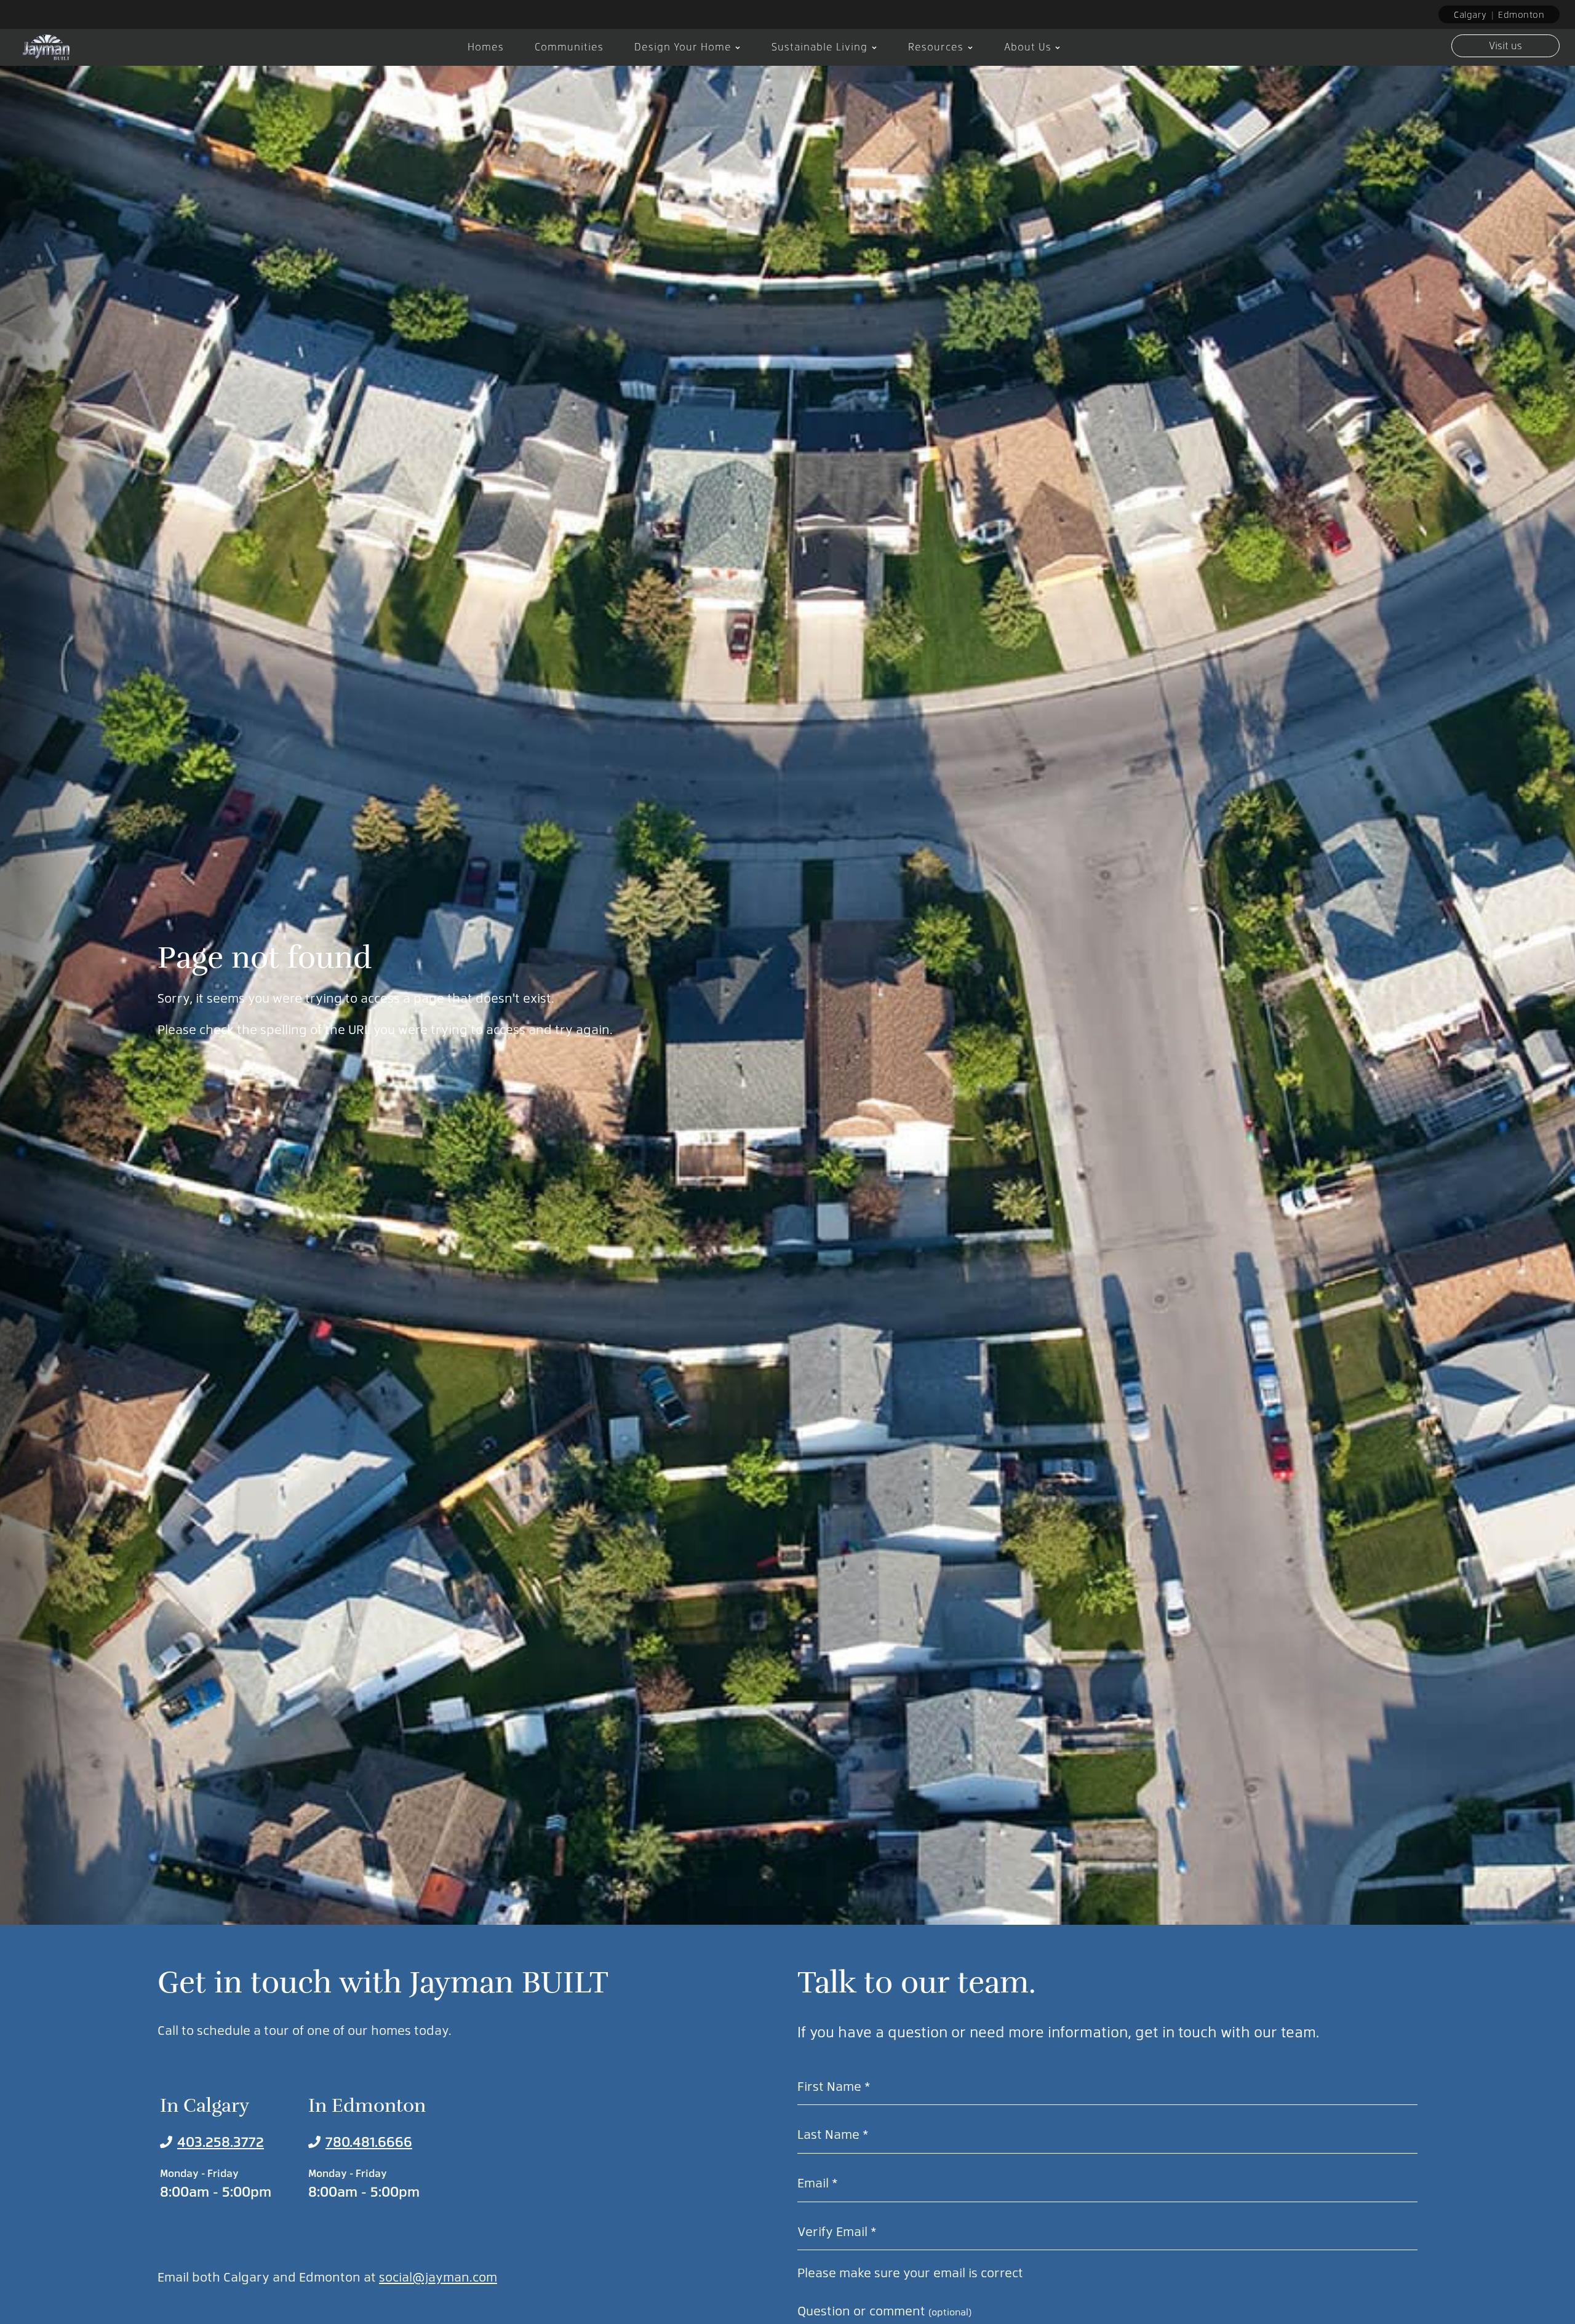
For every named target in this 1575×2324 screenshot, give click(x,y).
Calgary (1470, 14)
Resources (936, 46)
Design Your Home (683, 46)
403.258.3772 (221, 2141)
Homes (486, 46)
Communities (569, 46)
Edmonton (1521, 14)
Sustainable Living (819, 46)
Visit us (1505, 45)
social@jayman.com (438, 2276)
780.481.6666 (369, 2141)
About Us (1028, 46)
